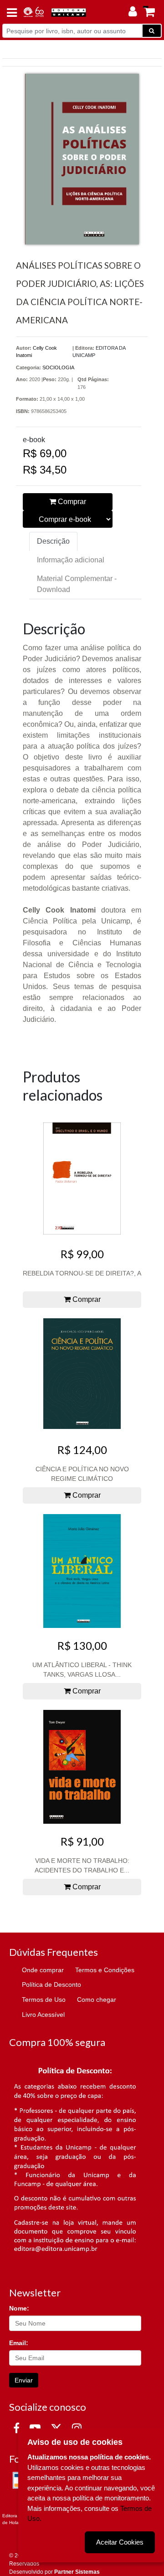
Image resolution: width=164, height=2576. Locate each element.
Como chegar (97, 2000)
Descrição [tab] (53, 541)
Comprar (71, 502)
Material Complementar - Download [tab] (77, 584)
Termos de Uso (44, 2000)
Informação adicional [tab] (71, 560)
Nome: (19, 2308)
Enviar (24, 2380)
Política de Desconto (51, 1984)
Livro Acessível (43, 2015)
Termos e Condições (105, 1970)
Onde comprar (43, 1970)
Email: (19, 2343)
